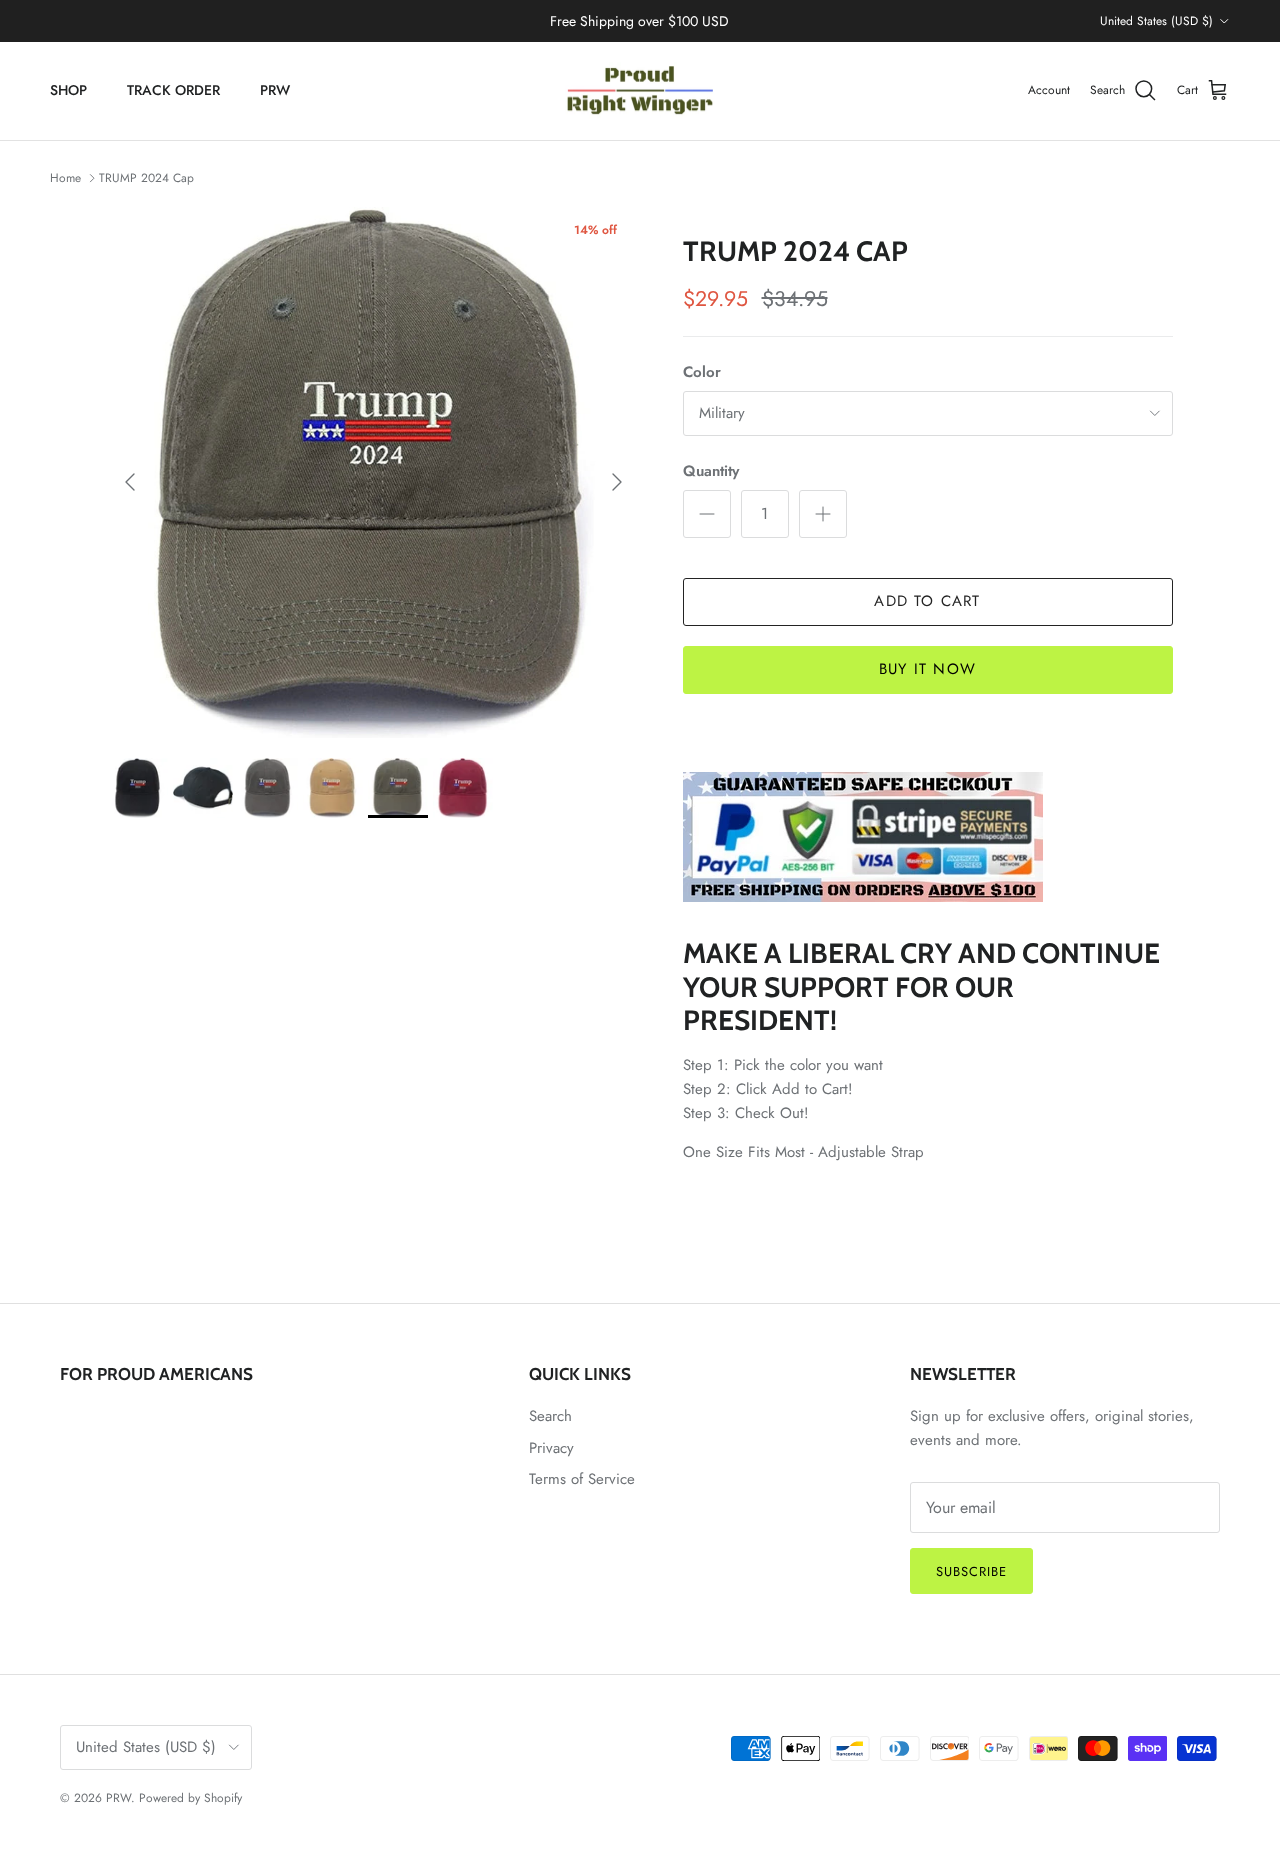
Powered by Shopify (190, 1798)
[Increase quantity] (823, 514)
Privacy (551, 1448)
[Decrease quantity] (707, 514)
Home (65, 178)
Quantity (711, 471)
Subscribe (971, 1571)
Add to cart (927, 601)
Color (702, 372)
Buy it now (927, 669)
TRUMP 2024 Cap (146, 178)
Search (550, 1416)
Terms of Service (582, 1479)
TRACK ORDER (173, 90)
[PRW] (640, 91)
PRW (275, 90)
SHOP (68, 90)
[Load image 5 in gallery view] (373, 472)
